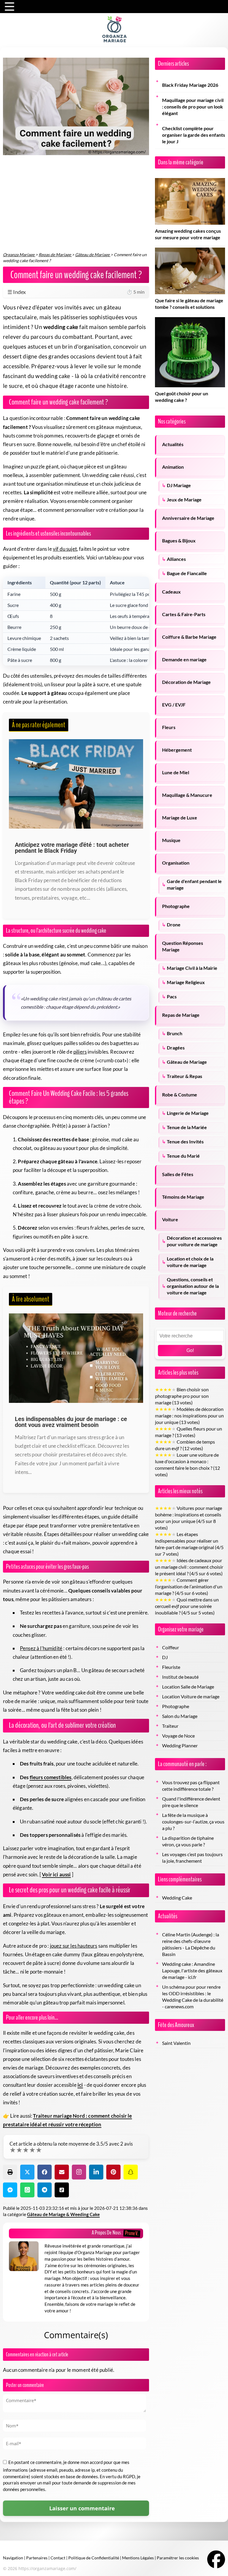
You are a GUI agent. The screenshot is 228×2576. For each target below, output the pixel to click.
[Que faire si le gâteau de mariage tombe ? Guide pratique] (190, 251)
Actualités (173, 444)
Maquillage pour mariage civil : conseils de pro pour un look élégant (193, 107)
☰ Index (76, 292)
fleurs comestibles (51, 1777)
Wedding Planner (180, 1746)
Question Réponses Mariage (183, 946)
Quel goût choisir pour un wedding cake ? (182, 397)
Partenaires (37, 2558)
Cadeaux (171, 592)
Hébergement (177, 750)
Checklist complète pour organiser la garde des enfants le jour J (194, 135)
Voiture (170, 1219)
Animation (173, 467)
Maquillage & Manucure (187, 795)
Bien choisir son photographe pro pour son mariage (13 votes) (182, 1396)
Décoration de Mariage (186, 682)
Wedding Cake (177, 1898)
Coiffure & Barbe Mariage (189, 637)
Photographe (176, 906)
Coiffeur (171, 1647)
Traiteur (170, 1726)
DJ (165, 1657)
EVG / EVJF (174, 705)
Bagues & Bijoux (179, 541)
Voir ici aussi (56, 1874)
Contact (58, 2558)
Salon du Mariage (180, 1716)
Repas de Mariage (181, 1015)
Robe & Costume (180, 1095)
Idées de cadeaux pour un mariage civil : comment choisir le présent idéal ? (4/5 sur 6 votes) (189, 1567)
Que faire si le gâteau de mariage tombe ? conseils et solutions (189, 304)
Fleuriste (171, 1667)
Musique (171, 840)
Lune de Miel (176, 772)
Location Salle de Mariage (188, 1687)
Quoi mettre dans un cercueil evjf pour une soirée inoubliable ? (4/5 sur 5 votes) (187, 1606)
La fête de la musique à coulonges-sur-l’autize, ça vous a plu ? (193, 1822)
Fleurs (169, 727)
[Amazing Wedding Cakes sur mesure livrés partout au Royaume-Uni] (190, 181)
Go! (190, 1350)
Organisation (176, 863)
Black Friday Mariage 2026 (190, 85)
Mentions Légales (138, 2558)
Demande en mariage (184, 660)
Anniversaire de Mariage (188, 518)
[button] (10, 2172)
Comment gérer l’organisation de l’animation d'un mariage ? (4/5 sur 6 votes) (189, 1587)
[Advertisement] (76, 207)
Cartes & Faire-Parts (184, 614)
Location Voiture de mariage (191, 1697)
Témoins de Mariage (183, 1197)
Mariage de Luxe (180, 818)
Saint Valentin (176, 2043)
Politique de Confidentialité (94, 2558)
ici (80, 2085)
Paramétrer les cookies (178, 2558)
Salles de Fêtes (178, 1174)
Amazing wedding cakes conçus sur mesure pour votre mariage (188, 234)
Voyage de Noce (178, 1736)
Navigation (13, 2558)
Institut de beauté (180, 1677)
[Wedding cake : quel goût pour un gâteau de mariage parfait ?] (190, 320)
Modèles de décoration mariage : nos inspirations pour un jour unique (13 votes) (189, 1416)
